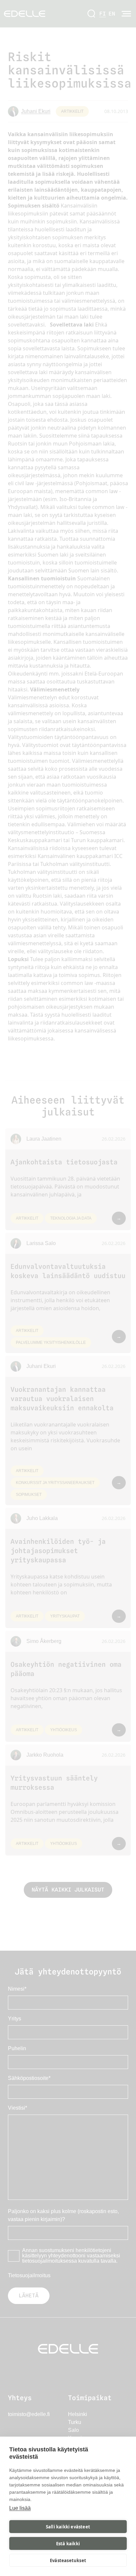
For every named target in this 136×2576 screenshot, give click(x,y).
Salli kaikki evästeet (68, 2527)
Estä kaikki (68, 2544)
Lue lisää (20, 2508)
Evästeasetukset (68, 2560)
